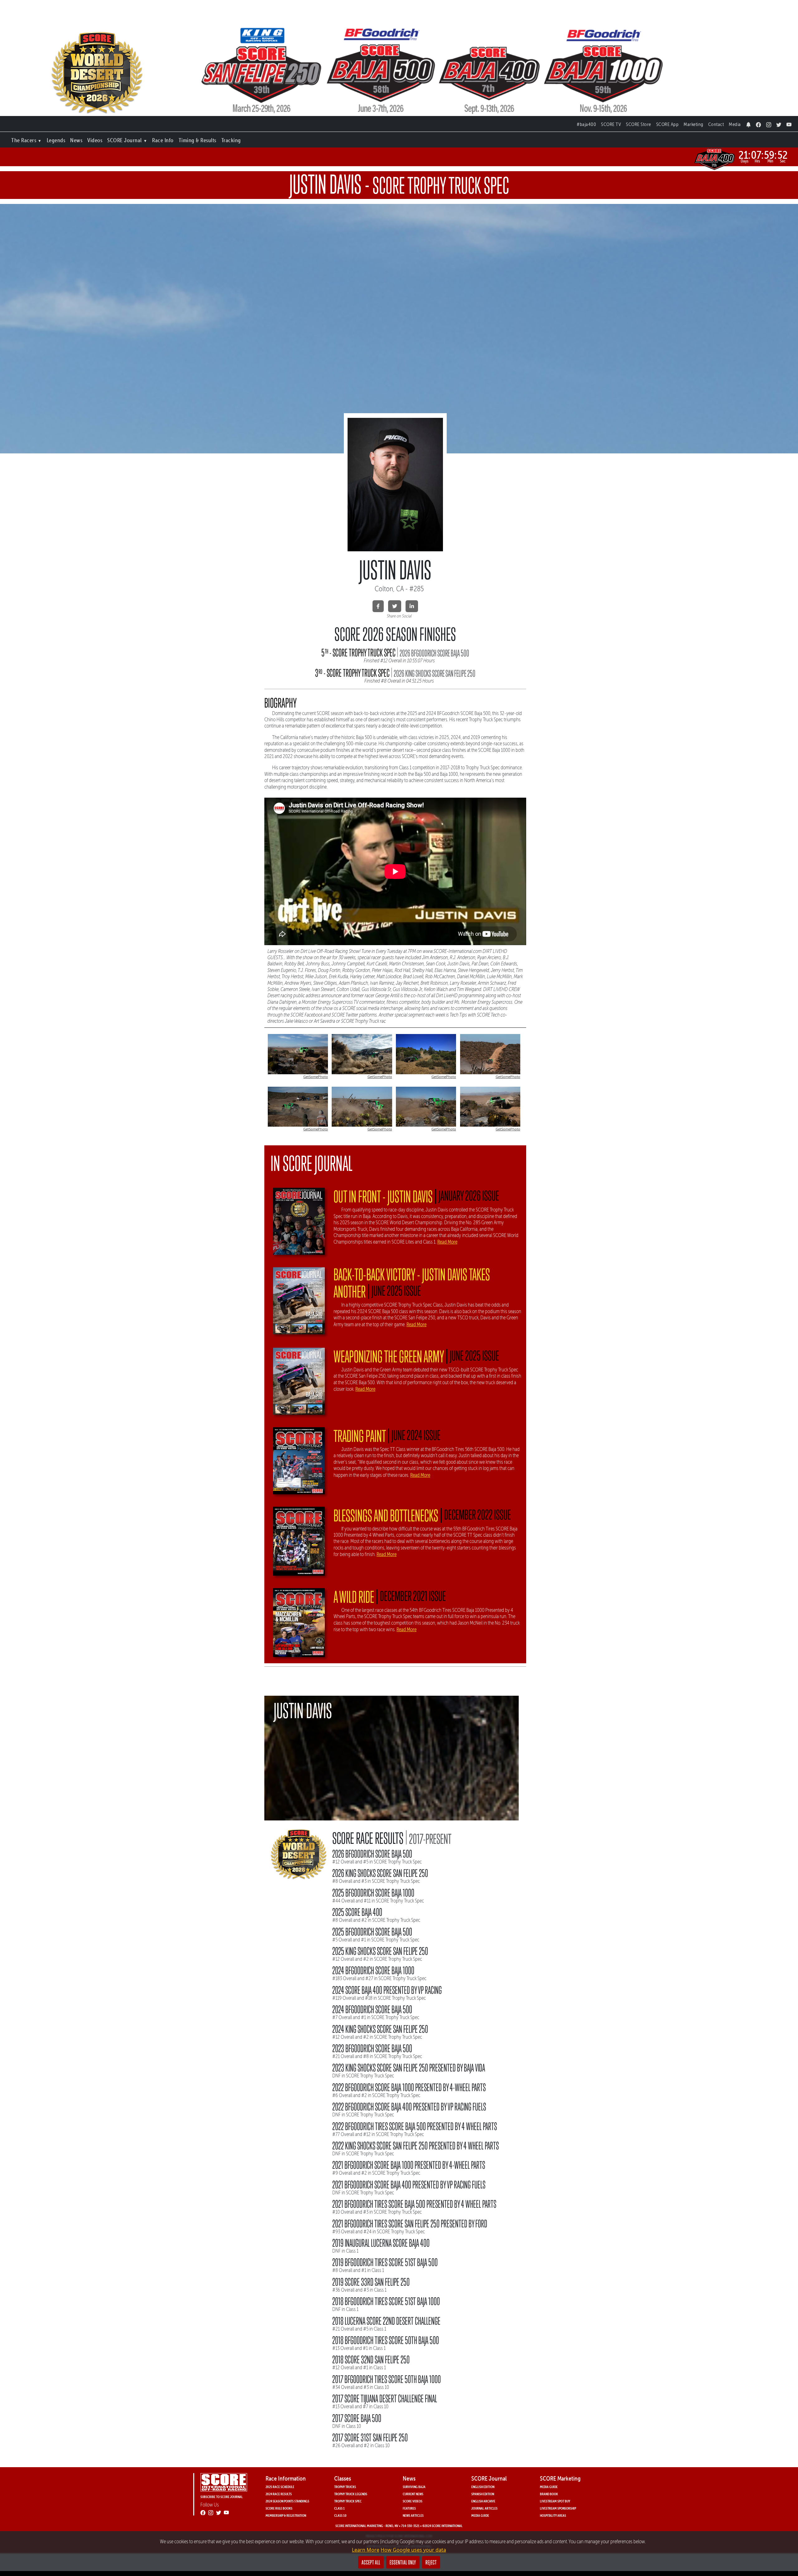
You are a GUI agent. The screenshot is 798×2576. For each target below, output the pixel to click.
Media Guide (480, 2515)
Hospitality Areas (553, 2515)
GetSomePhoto (316, 1077)
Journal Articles (484, 2508)
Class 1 (339, 2508)
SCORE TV (611, 124)
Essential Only (403, 2562)
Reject (431, 2562)
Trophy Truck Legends (351, 2494)
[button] (26, 139)
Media (735, 124)
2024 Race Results (279, 2494)
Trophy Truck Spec (348, 2501)
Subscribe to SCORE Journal (222, 2497)
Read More (447, 1242)
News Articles (413, 2515)
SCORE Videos (413, 2501)
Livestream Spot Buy (555, 2501)
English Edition (483, 2487)
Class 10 (340, 2515)
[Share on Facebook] (378, 606)
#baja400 (586, 124)
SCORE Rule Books (279, 2508)
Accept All (371, 2562)
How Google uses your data (413, 2550)
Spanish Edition (483, 2494)
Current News (413, 2494)
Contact (716, 124)
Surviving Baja (414, 2487)
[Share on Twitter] (395, 606)
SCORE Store (639, 124)
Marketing (693, 124)
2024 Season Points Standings (287, 2501)
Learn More (366, 2550)
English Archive (483, 2501)
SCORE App (668, 124)
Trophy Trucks (345, 2487)
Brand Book (549, 2494)
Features (409, 2508)
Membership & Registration (286, 2515)
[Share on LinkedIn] (412, 606)
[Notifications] (749, 123)
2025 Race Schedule (280, 2487)
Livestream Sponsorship (558, 2508)
